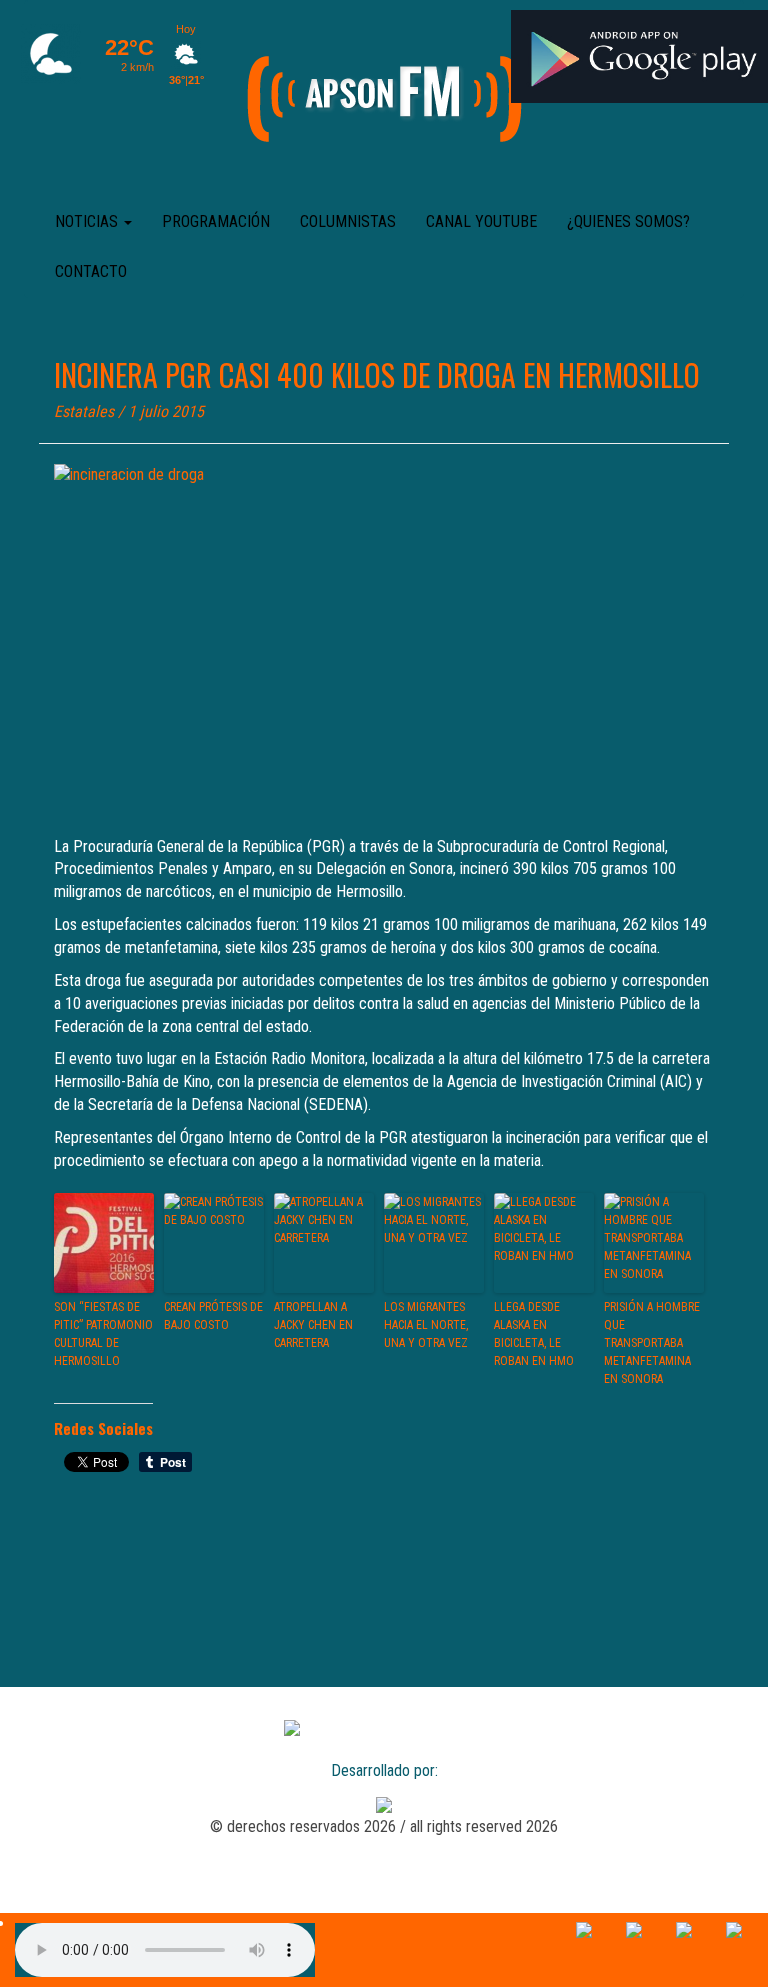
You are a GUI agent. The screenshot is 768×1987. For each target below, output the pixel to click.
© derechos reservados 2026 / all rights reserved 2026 (384, 1826)
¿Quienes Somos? (628, 221)
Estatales (84, 411)
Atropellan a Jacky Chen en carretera (313, 1325)
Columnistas (348, 221)
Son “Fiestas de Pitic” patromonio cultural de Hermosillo (103, 1334)
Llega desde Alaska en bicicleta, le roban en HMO (534, 1334)
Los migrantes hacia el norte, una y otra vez (426, 1325)
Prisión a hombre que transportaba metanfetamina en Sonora (652, 1343)
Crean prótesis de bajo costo (213, 1316)
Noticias (88, 221)
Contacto (91, 271)
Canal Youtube (481, 221)
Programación (216, 221)
